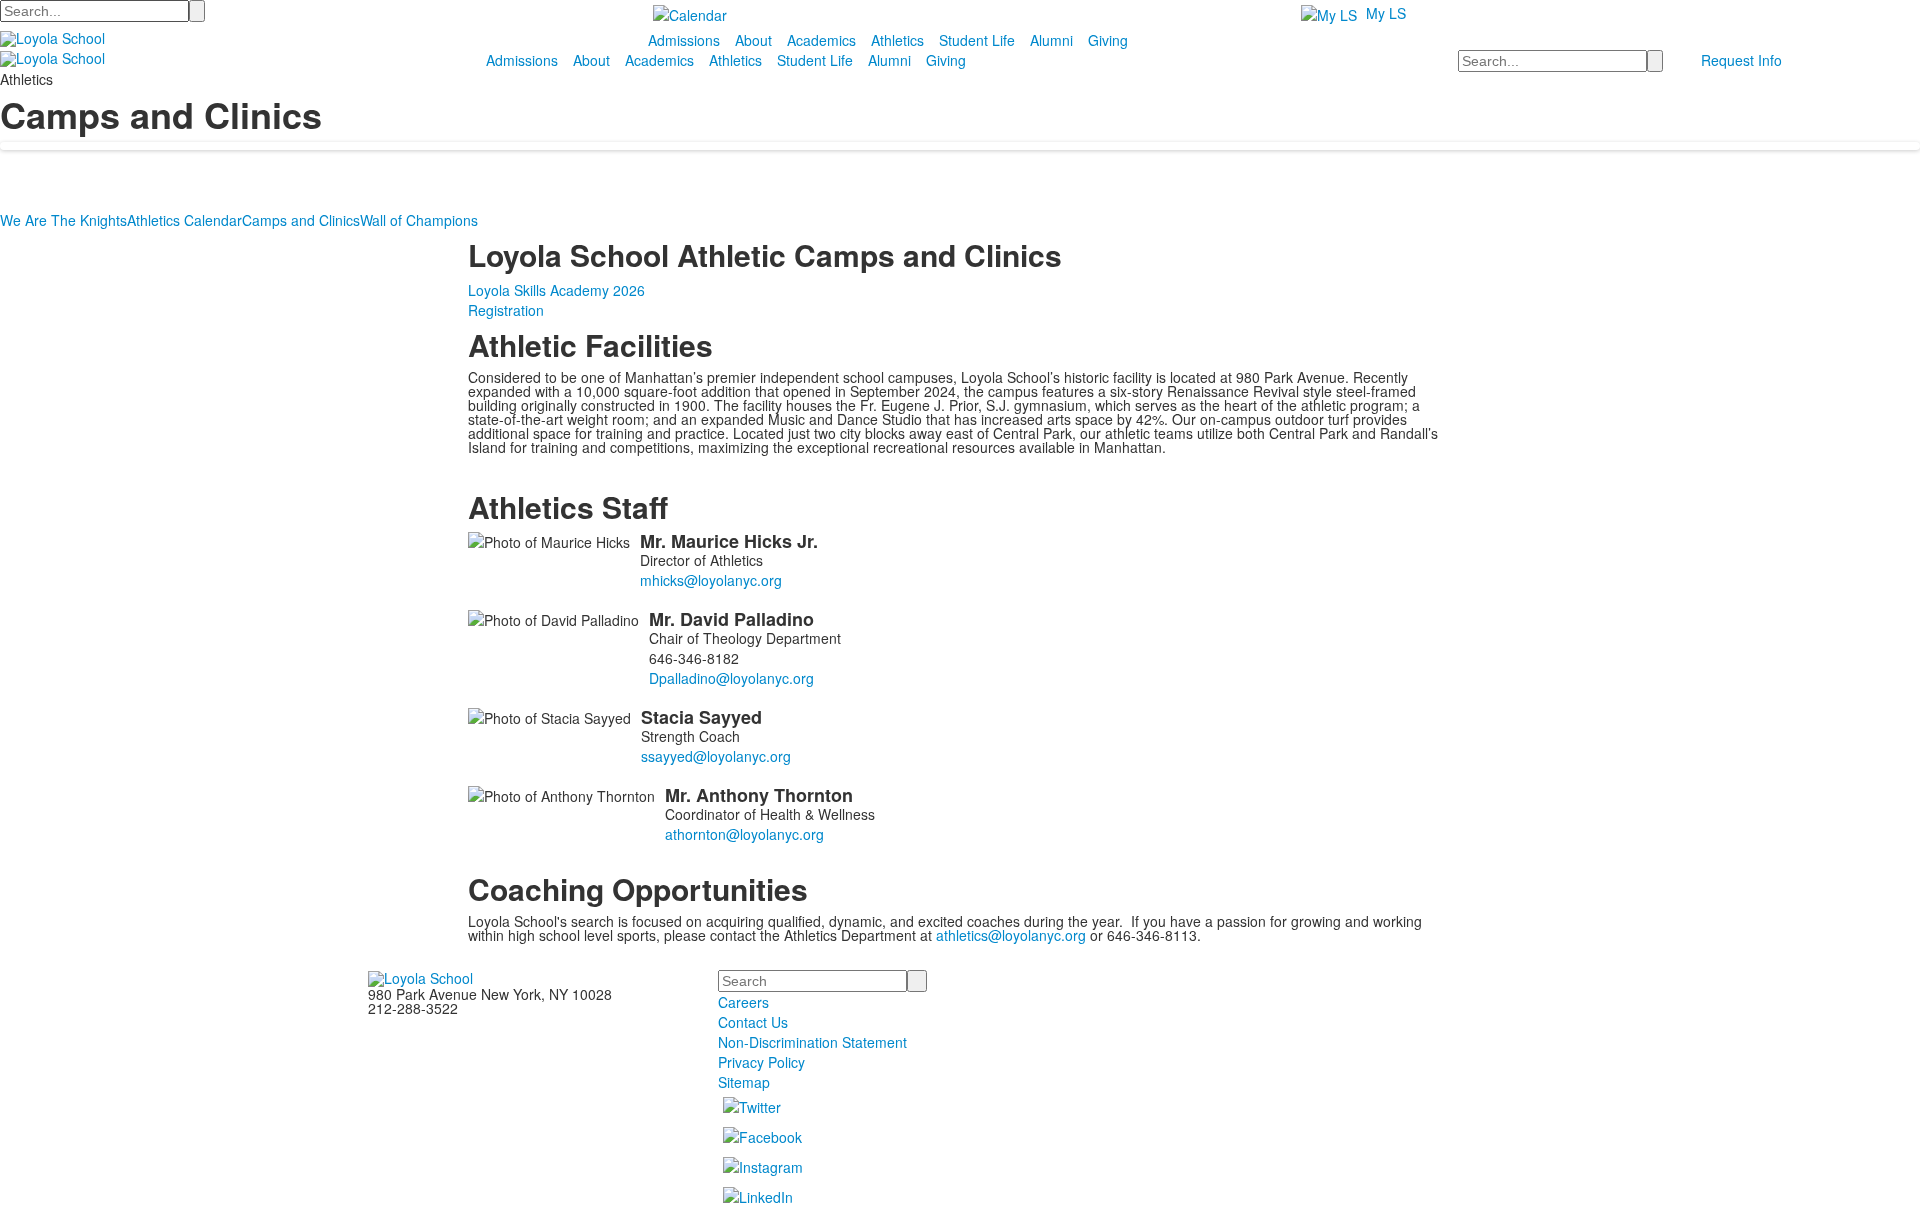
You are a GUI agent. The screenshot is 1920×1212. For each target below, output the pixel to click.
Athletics (897, 40)
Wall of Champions (419, 220)
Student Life (977, 40)
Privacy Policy (761, 1062)
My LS (1386, 13)
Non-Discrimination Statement (812, 1042)
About (753, 40)
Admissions (684, 40)
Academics (821, 40)
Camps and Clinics (301, 220)
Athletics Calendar (184, 220)
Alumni (1051, 40)
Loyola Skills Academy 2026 (556, 290)
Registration (506, 310)
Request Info (1741, 60)
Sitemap (744, 1082)
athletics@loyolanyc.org (1011, 935)
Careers (743, 1002)
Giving (1108, 40)
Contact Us (753, 1022)
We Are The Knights (63, 220)
